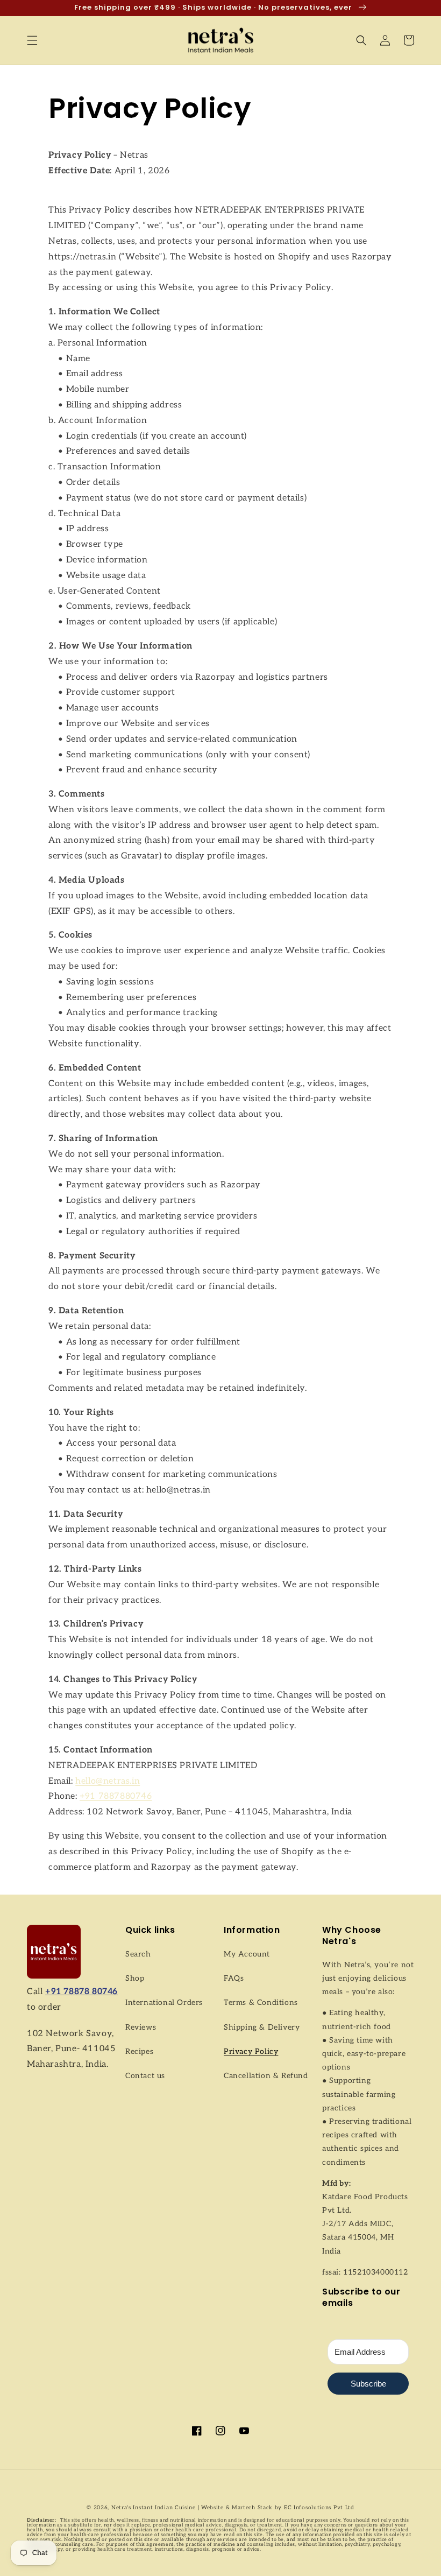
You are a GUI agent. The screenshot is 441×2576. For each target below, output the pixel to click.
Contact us (145, 2076)
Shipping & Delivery (262, 2027)
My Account (247, 1954)
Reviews (141, 2027)
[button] (32, 40)
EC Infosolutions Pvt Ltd (318, 2508)
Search (138, 1954)
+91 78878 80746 (81, 1992)
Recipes (139, 2051)
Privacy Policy (251, 2051)
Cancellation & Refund (266, 2076)
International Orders (164, 2003)
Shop (135, 1978)
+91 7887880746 (116, 1796)
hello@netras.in (108, 1781)
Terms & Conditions (261, 2003)
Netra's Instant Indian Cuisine (154, 2508)
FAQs (234, 1978)
